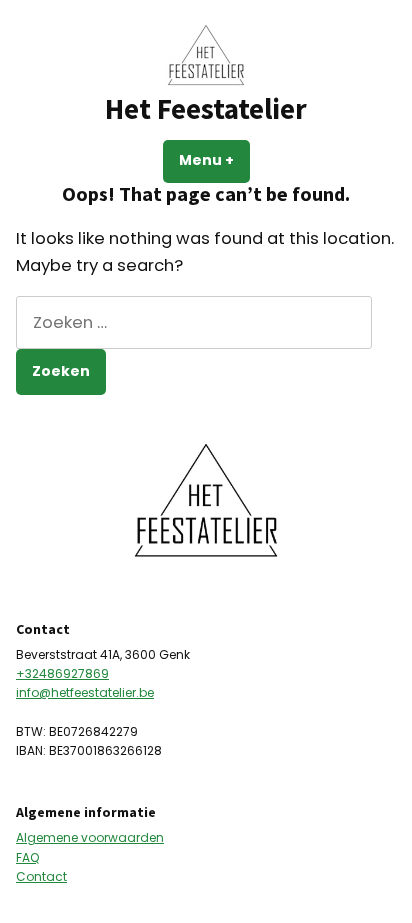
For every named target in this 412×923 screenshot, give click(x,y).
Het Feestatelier (206, 109)
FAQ (27, 857)
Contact (41, 876)
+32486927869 (62, 673)
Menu (214, 160)
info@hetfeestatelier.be (85, 692)
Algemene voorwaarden (90, 837)
